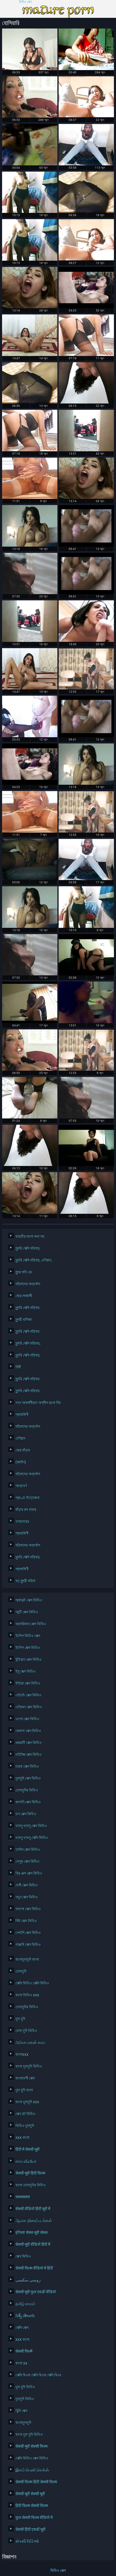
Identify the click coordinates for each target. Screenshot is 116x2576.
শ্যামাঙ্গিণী (22, 1414)
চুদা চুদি (20, 2019)
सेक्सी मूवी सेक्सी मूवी (30, 2494)
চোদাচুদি (21, 1971)
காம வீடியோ (26, 2161)
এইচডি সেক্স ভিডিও (28, 1695)
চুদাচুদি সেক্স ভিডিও (28, 1778)
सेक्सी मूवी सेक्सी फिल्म (32, 2446)
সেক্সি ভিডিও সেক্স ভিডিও (32, 2458)
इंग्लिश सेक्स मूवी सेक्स (32, 2232)
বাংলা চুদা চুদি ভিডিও (29, 2434)
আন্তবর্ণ (21, 1486)
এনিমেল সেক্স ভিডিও (29, 1707)
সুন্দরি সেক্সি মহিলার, (28, 1248)
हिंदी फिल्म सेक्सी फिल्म (32, 2506)
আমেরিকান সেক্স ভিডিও (31, 1624)
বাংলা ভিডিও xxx (27, 1995)
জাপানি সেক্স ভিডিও (28, 1802)
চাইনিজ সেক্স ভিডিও (29, 1754)
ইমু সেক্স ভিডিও (26, 1671)
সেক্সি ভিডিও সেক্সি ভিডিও (32, 1983)
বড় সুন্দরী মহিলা (25, 1581)
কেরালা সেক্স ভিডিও (28, 1731)
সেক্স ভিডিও (23, 2256)
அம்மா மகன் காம (30, 2042)
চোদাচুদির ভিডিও (27, 1790)
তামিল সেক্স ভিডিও (28, 1849)
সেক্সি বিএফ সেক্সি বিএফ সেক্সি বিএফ (37, 2375)
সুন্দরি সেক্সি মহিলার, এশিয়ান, (34, 1260)
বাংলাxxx (22, 2054)
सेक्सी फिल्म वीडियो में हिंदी (34, 2268)
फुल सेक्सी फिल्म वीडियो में (34, 2518)
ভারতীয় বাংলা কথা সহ (30, 1236)
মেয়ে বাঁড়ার (23, 1450)
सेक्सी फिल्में (24, 2351)
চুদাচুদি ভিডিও (25, 2399)
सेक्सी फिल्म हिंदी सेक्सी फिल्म (36, 2482)
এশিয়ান (20, 1438)
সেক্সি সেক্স (22, 2327)
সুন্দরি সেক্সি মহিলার (28, 1308)
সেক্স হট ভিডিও (25, 2114)
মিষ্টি (18, 1367)
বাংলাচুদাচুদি (23, 2422)
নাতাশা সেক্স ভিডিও (28, 1909)
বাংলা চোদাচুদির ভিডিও (31, 2185)
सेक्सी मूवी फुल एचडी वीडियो (36, 2292)
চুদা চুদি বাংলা (24, 2090)
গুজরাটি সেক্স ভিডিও (29, 1743)
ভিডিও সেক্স (25, 2)
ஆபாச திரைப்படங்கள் (34, 2221)
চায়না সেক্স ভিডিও (27, 1766)
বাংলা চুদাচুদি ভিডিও (29, 2066)
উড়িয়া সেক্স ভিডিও (28, 1683)
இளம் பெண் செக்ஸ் (32, 2470)
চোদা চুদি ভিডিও (26, 2031)
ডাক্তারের (22, 1521)
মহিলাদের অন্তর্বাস (28, 1284)
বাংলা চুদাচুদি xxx (27, 2102)
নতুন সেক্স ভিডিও (27, 1897)
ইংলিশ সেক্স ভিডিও (28, 1648)
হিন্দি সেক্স (21, 2411)
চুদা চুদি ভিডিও (25, 2387)
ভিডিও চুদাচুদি (25, 2126)
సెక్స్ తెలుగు (25, 2316)
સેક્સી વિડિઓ (27, 2541)
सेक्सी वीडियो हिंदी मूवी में (33, 2209)
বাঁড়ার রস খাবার (26, 1509)
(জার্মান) (21, 1462)
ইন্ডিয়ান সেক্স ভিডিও (29, 1659)
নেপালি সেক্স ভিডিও (28, 1933)
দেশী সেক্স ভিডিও (27, 1885)
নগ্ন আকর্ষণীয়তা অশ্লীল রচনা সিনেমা (37, 1403)
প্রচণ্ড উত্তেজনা (28, 1498)
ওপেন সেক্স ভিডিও (27, 1719)
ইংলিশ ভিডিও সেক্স (28, 1636)
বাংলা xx (21, 2363)
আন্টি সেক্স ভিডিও (27, 1612)
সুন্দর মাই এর (24, 1272)
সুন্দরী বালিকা (24, 1319)
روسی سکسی (28, 2280)
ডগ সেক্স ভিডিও (26, 1814)
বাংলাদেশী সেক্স (25, 2078)
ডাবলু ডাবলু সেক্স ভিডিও (31, 1826)
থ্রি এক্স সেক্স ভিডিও (29, 1873)
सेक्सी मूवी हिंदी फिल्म (30, 2173)
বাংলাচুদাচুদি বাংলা (27, 1959)
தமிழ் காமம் (25, 2304)
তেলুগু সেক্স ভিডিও (28, 1861)
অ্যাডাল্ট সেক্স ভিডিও (29, 1600)
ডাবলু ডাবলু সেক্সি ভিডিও (32, 1838)
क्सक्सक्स (23, 2197)
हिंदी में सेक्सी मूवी (28, 2149)
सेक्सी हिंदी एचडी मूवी (30, 2529)
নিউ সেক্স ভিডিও (26, 1921)
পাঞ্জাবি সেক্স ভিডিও (28, 1944)
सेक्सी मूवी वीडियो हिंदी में (33, 2244)
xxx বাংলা (22, 2137)
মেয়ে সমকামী (24, 1296)
